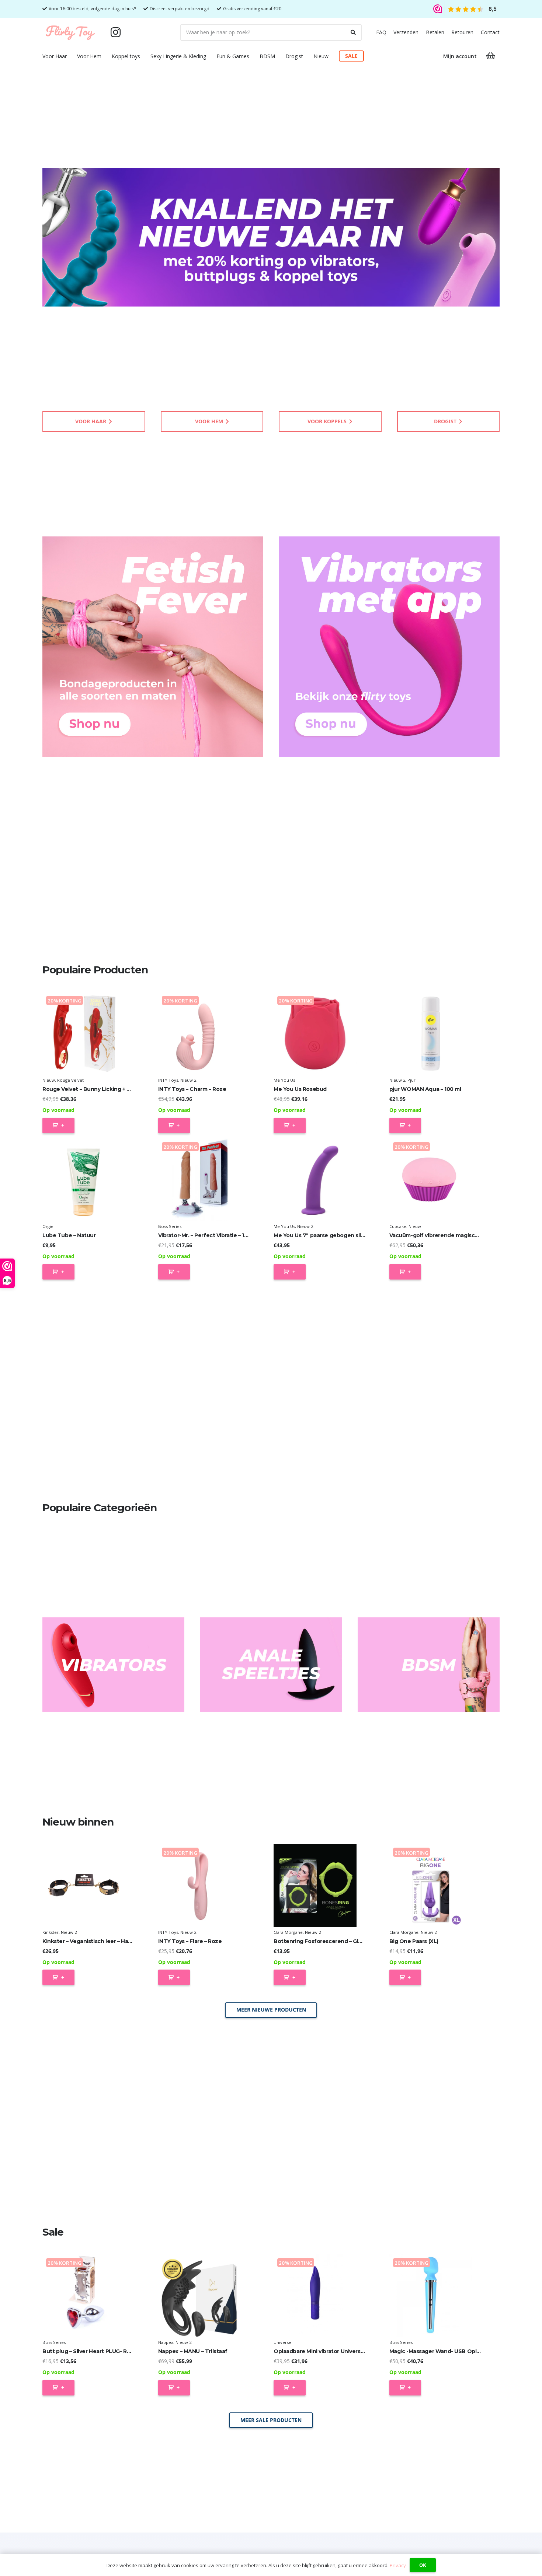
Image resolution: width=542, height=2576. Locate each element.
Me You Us (284, 1080)
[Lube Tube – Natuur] (84, 1180)
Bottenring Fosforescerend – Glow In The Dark (336, 1941)
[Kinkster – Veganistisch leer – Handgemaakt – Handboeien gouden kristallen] (84, 1885)
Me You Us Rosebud (300, 1089)
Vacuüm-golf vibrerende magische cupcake (448, 1235)
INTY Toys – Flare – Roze (190, 1941)
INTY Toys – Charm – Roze (192, 1089)
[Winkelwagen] (491, 56)
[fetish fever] (153, 647)
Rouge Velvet (70, 1080)
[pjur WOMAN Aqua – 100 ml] (431, 1034)
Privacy (398, 2565)
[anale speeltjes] (271, 1665)
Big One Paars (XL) (414, 1941)
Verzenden (406, 32)
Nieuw (49, 1080)
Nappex (166, 2342)
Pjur (411, 1080)
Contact (490, 32)
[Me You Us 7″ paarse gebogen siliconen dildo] (315, 1180)
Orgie (48, 1226)
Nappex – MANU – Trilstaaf (193, 2351)
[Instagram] (115, 32)
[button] (71, 56)
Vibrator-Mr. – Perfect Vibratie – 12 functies (215, 1235)
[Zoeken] (353, 32)
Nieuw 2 (188, 1080)
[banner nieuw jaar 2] (271, 237)
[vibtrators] (113, 1665)
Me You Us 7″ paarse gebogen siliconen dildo (334, 1235)
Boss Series (170, 1226)
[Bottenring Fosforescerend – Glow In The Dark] (315, 1885)
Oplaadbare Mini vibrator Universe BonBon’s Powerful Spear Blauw (363, 2351)
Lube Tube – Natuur (69, 1235)
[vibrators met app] (389, 647)
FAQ (381, 32)
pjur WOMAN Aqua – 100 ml (425, 1089)
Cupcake (398, 1226)
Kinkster (51, 1932)
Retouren (462, 32)
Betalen (435, 32)
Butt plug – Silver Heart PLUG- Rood (90, 2351)
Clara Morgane (288, 1932)
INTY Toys (168, 1080)
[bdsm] (429, 1665)
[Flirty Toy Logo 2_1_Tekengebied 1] (70, 32)
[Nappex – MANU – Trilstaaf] (200, 2296)
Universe (282, 2342)
